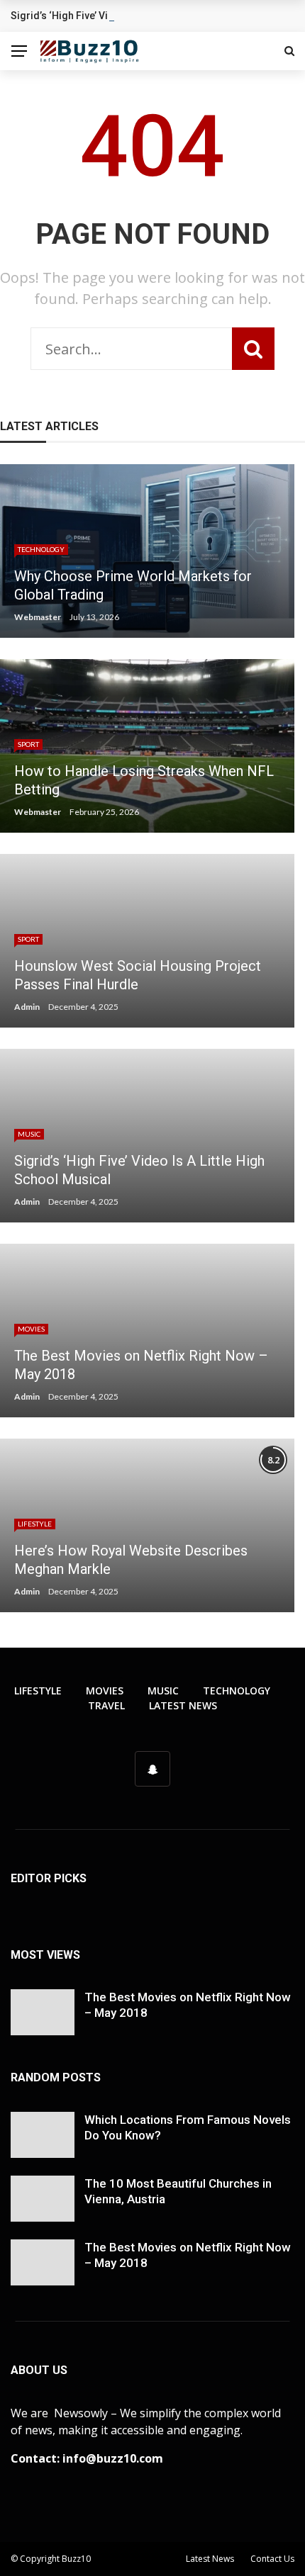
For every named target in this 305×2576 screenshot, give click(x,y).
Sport (28, 744)
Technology (41, 549)
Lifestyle (35, 1524)
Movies (31, 1329)
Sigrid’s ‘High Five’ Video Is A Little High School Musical (139, 16)
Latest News (183, 1705)
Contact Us (272, 2559)
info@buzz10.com (113, 2458)
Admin (27, 1007)
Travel (106, 1705)
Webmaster (38, 617)
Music (29, 1134)
